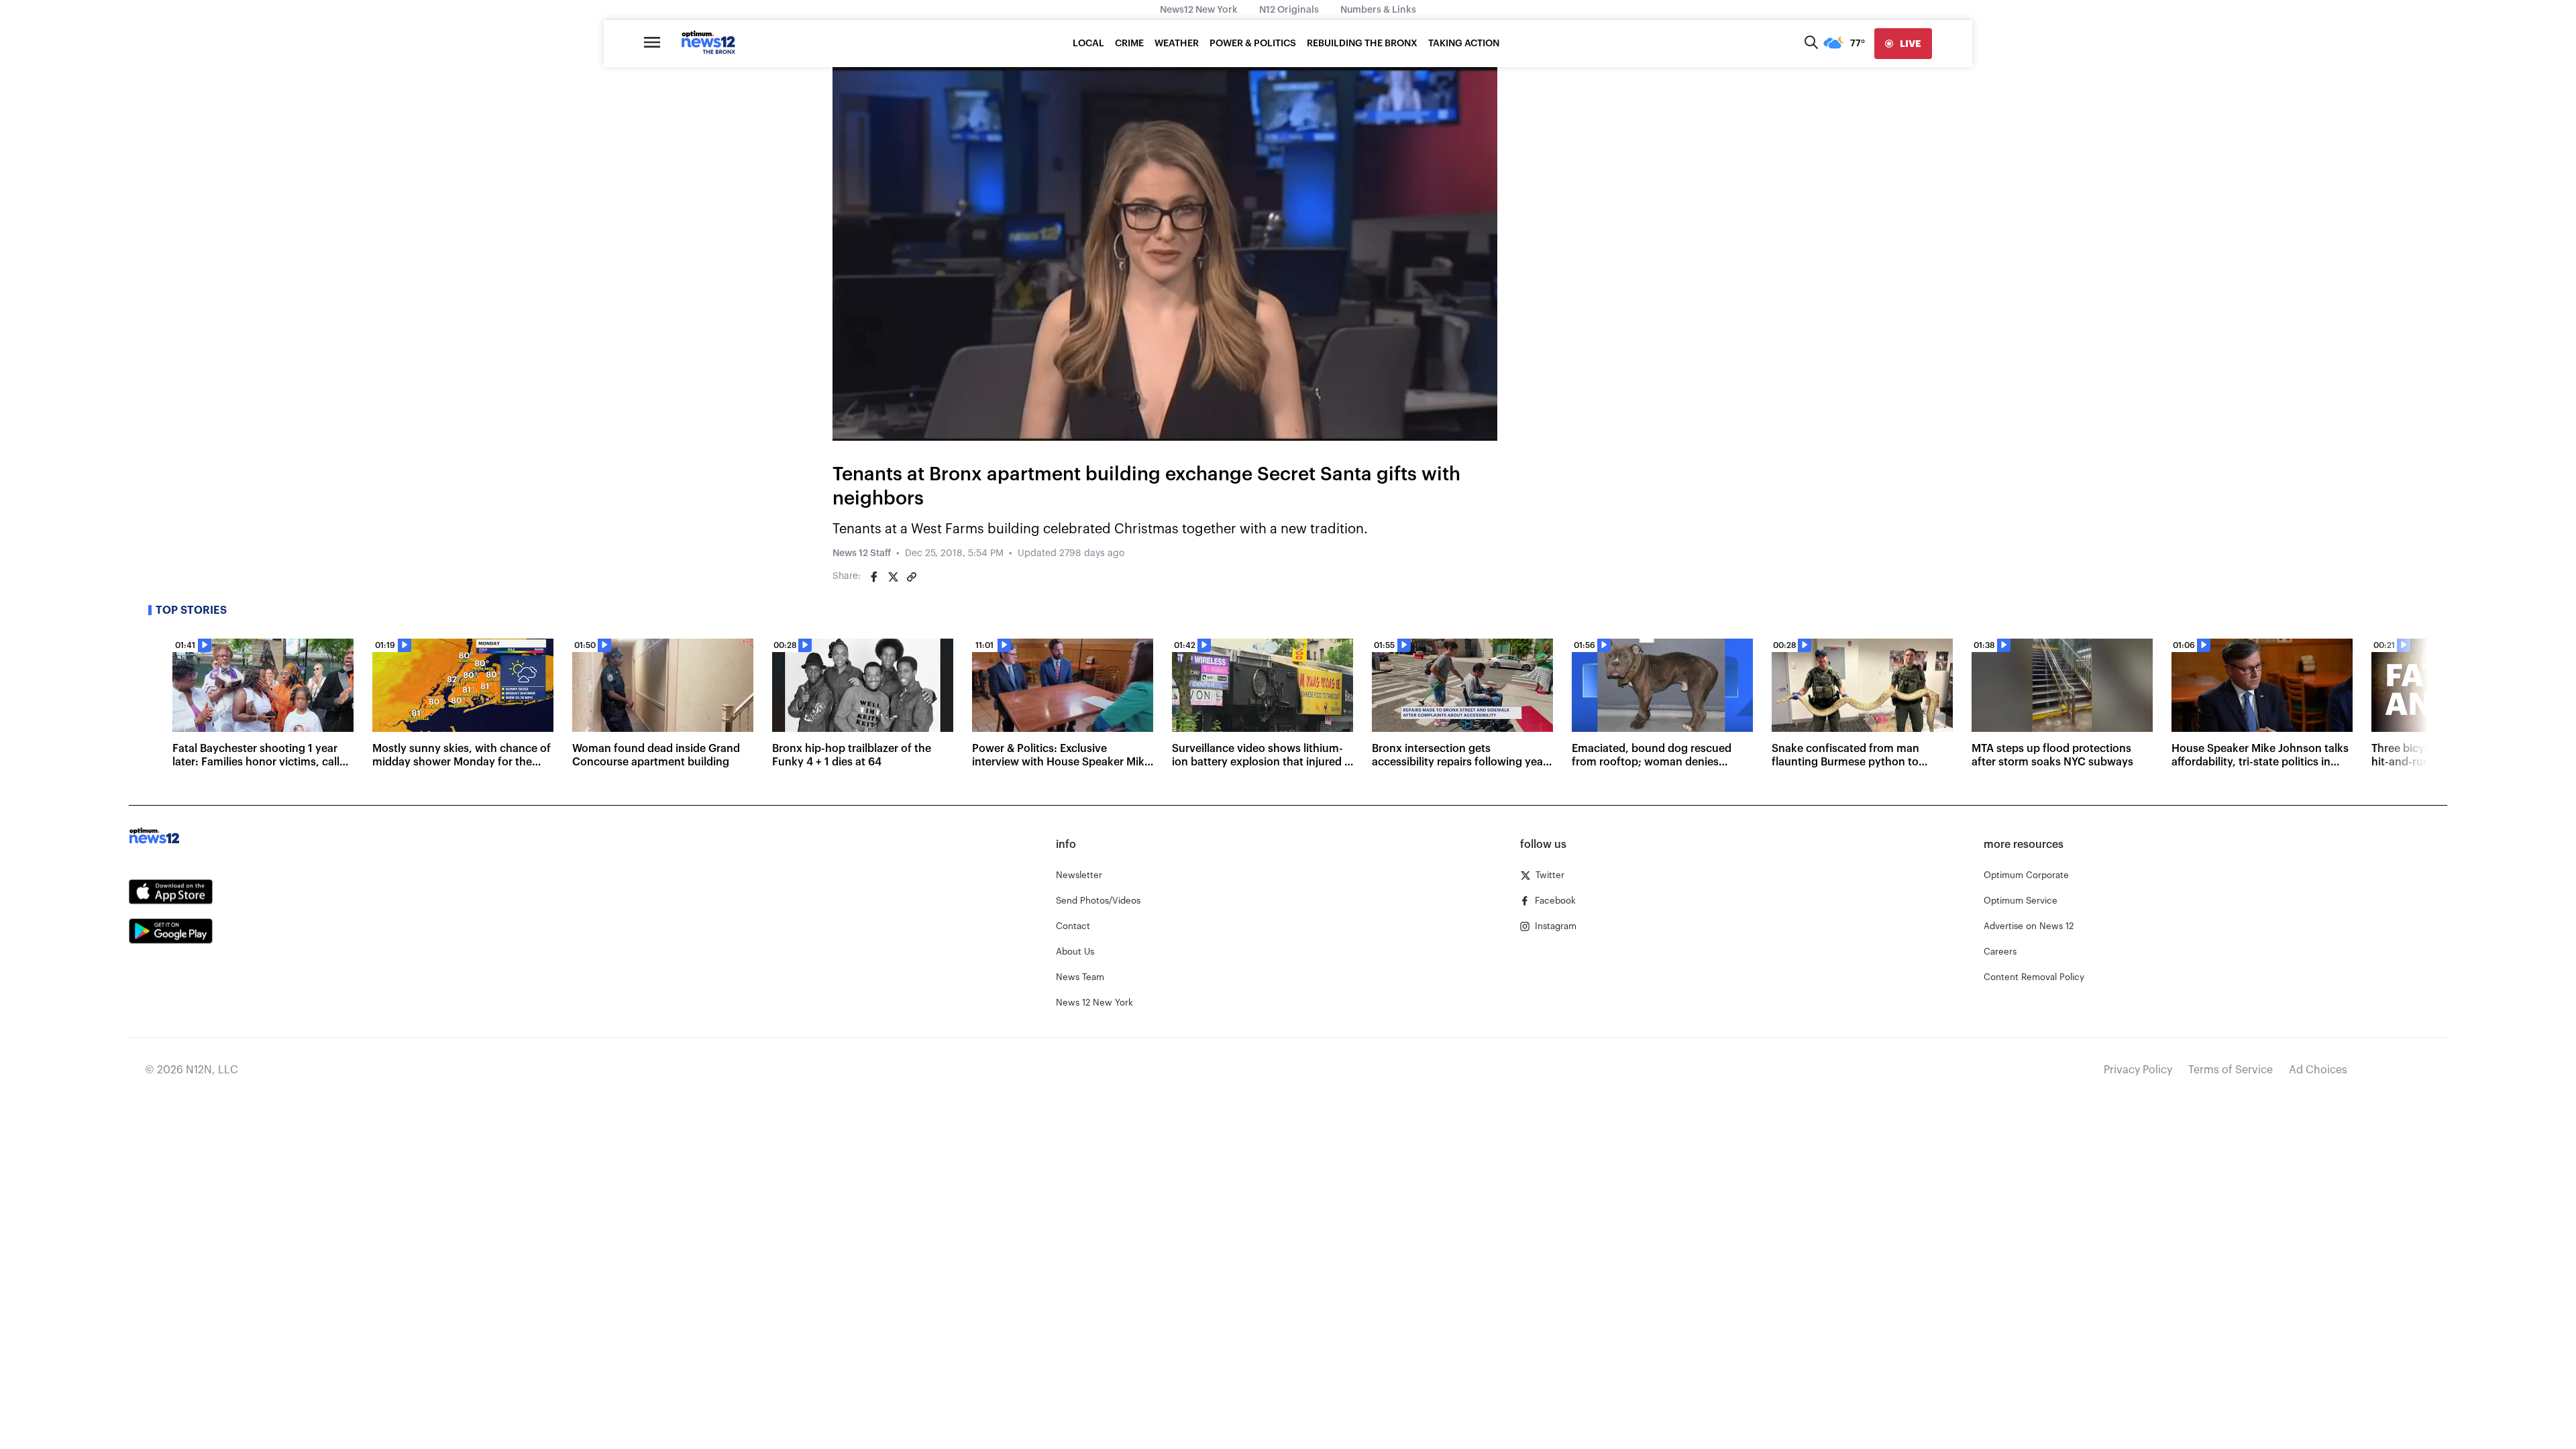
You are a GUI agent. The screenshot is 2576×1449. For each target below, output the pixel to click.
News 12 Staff (862, 553)
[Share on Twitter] (893, 577)
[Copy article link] (912, 577)
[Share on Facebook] (874, 577)
